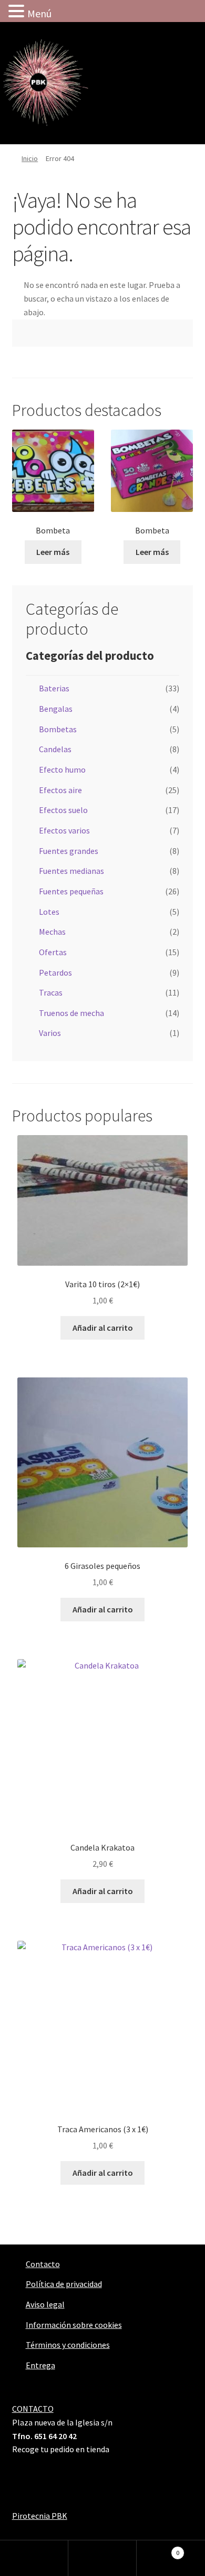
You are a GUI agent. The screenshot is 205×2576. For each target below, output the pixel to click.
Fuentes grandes (69, 851)
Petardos (55, 972)
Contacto (43, 2264)
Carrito (158, 2549)
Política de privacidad (64, 2284)
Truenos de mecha (71, 1013)
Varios (50, 1033)
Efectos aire (60, 790)
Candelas (55, 749)
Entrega (40, 2365)
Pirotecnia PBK (40, 2516)
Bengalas (56, 709)
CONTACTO (33, 2409)
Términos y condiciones (68, 2345)
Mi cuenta (34, 2558)
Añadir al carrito (103, 1328)
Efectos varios (64, 830)
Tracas (51, 992)
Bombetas (58, 729)
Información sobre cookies (74, 2325)
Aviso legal (45, 2304)
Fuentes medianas (71, 871)
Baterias (54, 688)
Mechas (52, 932)
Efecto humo (62, 769)
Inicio (30, 158)
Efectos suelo (63, 810)
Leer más (53, 552)
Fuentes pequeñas (71, 891)
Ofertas (53, 952)
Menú (39, 13)
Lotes (49, 912)
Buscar (102, 2558)
